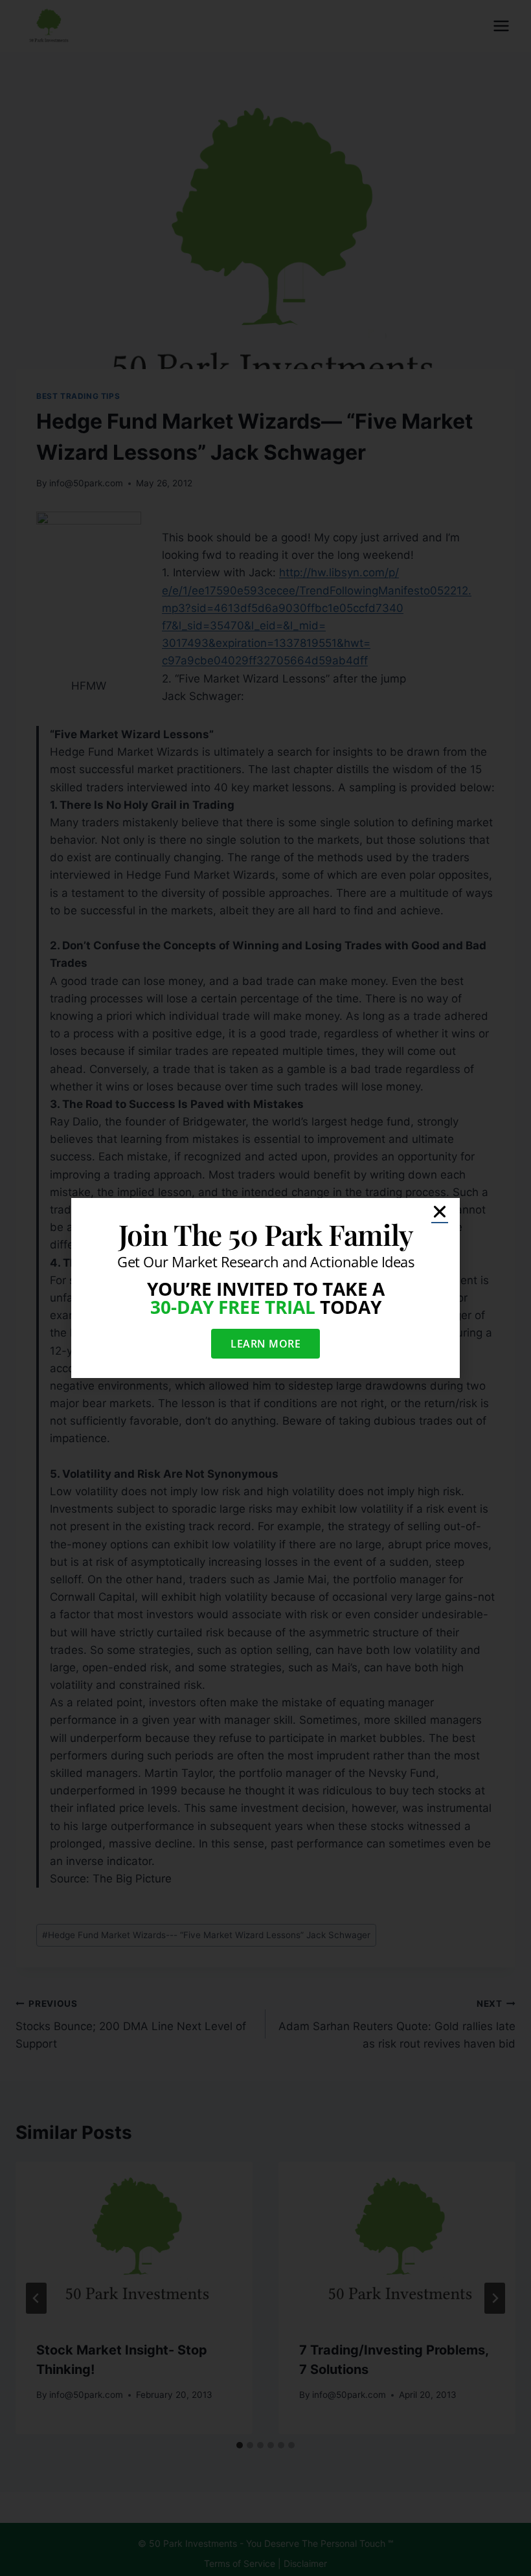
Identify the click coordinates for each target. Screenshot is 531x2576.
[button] (440, 1212)
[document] (265, 1288)
